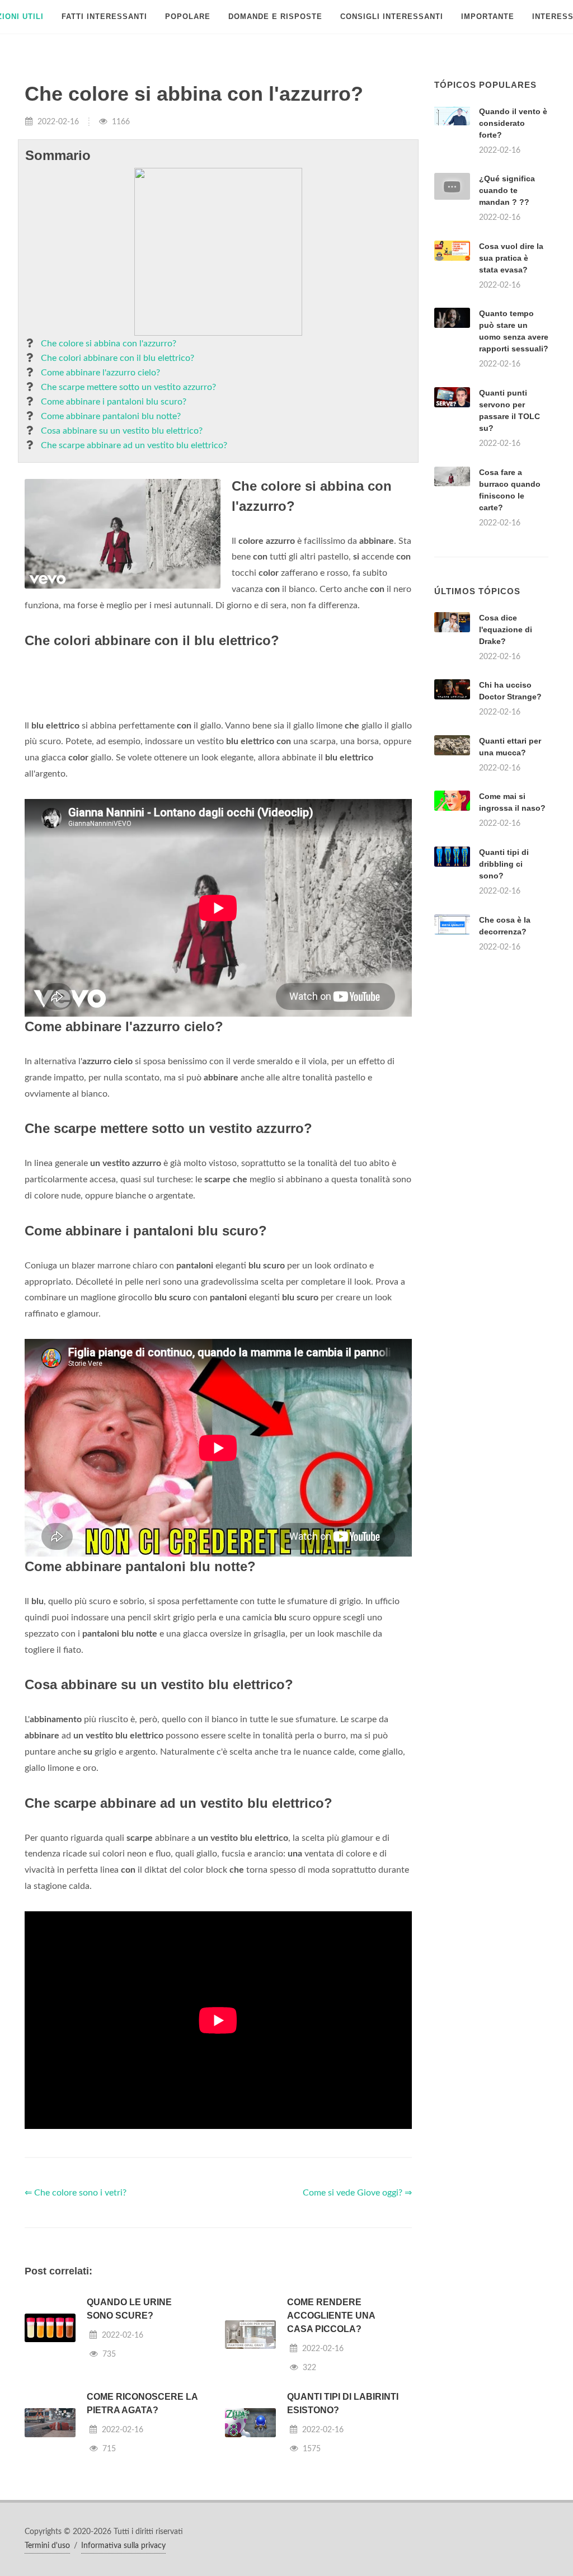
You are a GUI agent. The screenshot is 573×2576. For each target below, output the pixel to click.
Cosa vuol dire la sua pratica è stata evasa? (511, 258)
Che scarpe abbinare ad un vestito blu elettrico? (134, 445)
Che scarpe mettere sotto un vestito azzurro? (128, 387)
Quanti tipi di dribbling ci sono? (504, 1004)
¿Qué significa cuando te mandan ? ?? (507, 190)
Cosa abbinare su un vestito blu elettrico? (122, 431)
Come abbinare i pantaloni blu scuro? (114, 402)
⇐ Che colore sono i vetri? (76, 2333)
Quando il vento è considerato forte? (513, 123)
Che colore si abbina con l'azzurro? (109, 344)
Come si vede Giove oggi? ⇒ (357, 2333)
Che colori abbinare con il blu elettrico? (118, 358)
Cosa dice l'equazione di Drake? (506, 769)
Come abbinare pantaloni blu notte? (111, 416)
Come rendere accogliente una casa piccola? (331, 2455)
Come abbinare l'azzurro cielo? (100, 373)
